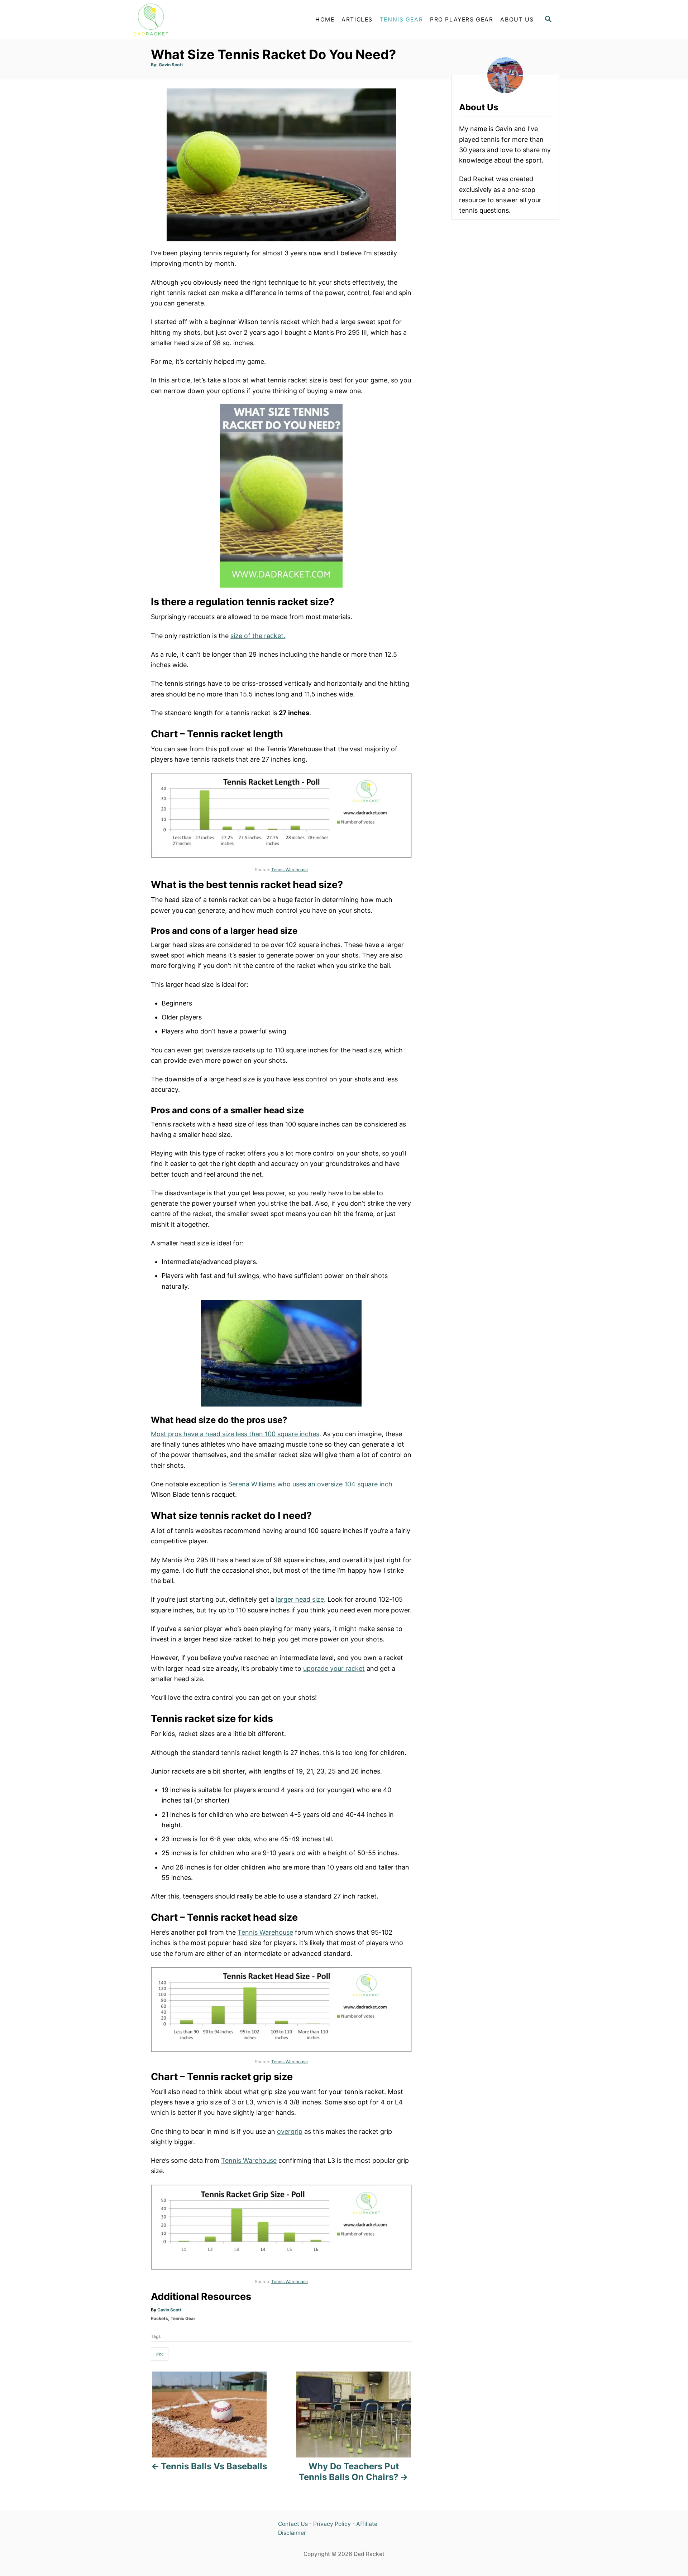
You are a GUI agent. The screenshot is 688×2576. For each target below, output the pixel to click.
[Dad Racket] (193, 20)
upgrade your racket (334, 1668)
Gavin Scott (171, 65)
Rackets (159, 2318)
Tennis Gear (183, 2318)
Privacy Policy (332, 2524)
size (160, 2354)
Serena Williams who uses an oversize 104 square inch (310, 1484)
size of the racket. (258, 636)
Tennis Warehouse (290, 870)
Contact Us (293, 2524)
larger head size (300, 1599)
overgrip (290, 2131)
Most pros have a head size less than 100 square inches (235, 1434)
